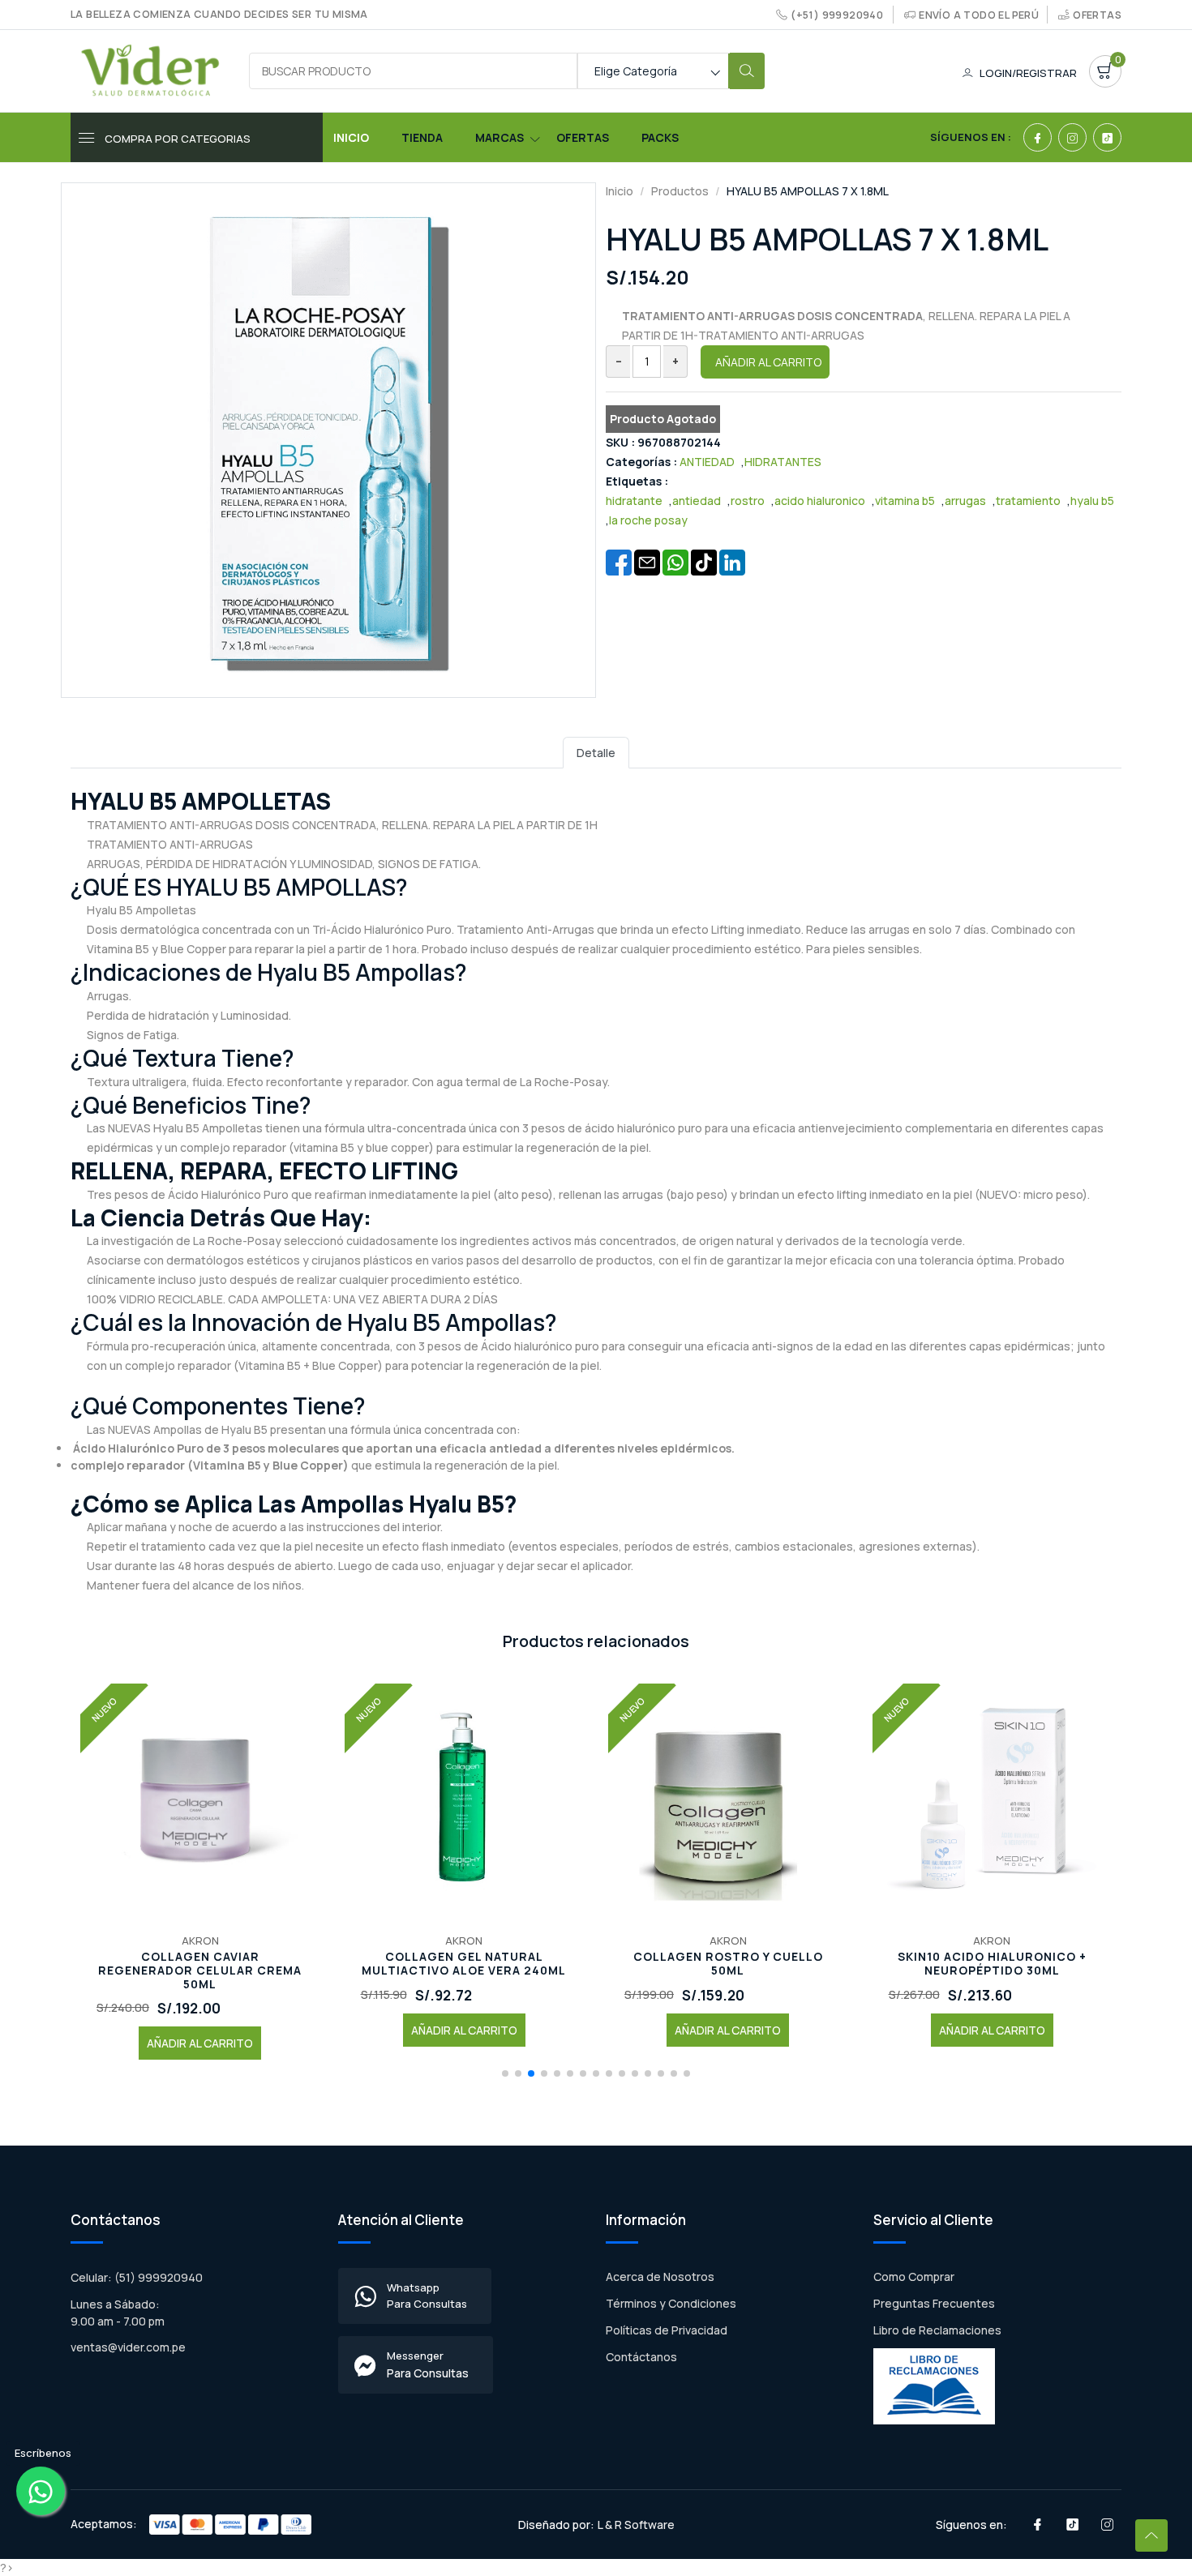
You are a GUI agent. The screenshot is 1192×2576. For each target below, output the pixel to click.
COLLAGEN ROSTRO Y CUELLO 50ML (728, 1964)
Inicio (351, 137)
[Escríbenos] (41, 2491)
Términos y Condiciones (671, 2303)
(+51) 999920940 (837, 15)
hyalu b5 (1092, 501)
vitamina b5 (905, 501)
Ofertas (1097, 15)
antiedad (697, 501)
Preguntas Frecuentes (934, 2303)
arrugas (965, 501)
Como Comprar (914, 2276)
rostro (748, 501)
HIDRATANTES (783, 462)
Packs (660, 137)
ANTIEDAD (707, 462)
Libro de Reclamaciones (937, 2330)
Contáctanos (641, 2357)
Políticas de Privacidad (667, 2330)
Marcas (500, 137)
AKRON (200, 1941)
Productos (680, 191)
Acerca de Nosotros (660, 2276)
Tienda (422, 137)
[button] (505, 2073)
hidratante (634, 501)
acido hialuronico (820, 501)
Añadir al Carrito (768, 362)
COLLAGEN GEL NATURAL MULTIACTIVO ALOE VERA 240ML (464, 1964)
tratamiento (1028, 501)
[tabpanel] (596, 1190)
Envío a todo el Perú (979, 15)
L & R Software (636, 2525)
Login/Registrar (1028, 73)
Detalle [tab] (596, 753)
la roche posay (648, 520)
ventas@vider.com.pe (128, 2347)
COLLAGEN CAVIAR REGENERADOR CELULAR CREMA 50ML (200, 1971)
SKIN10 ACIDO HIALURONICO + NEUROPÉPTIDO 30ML (992, 1964)
